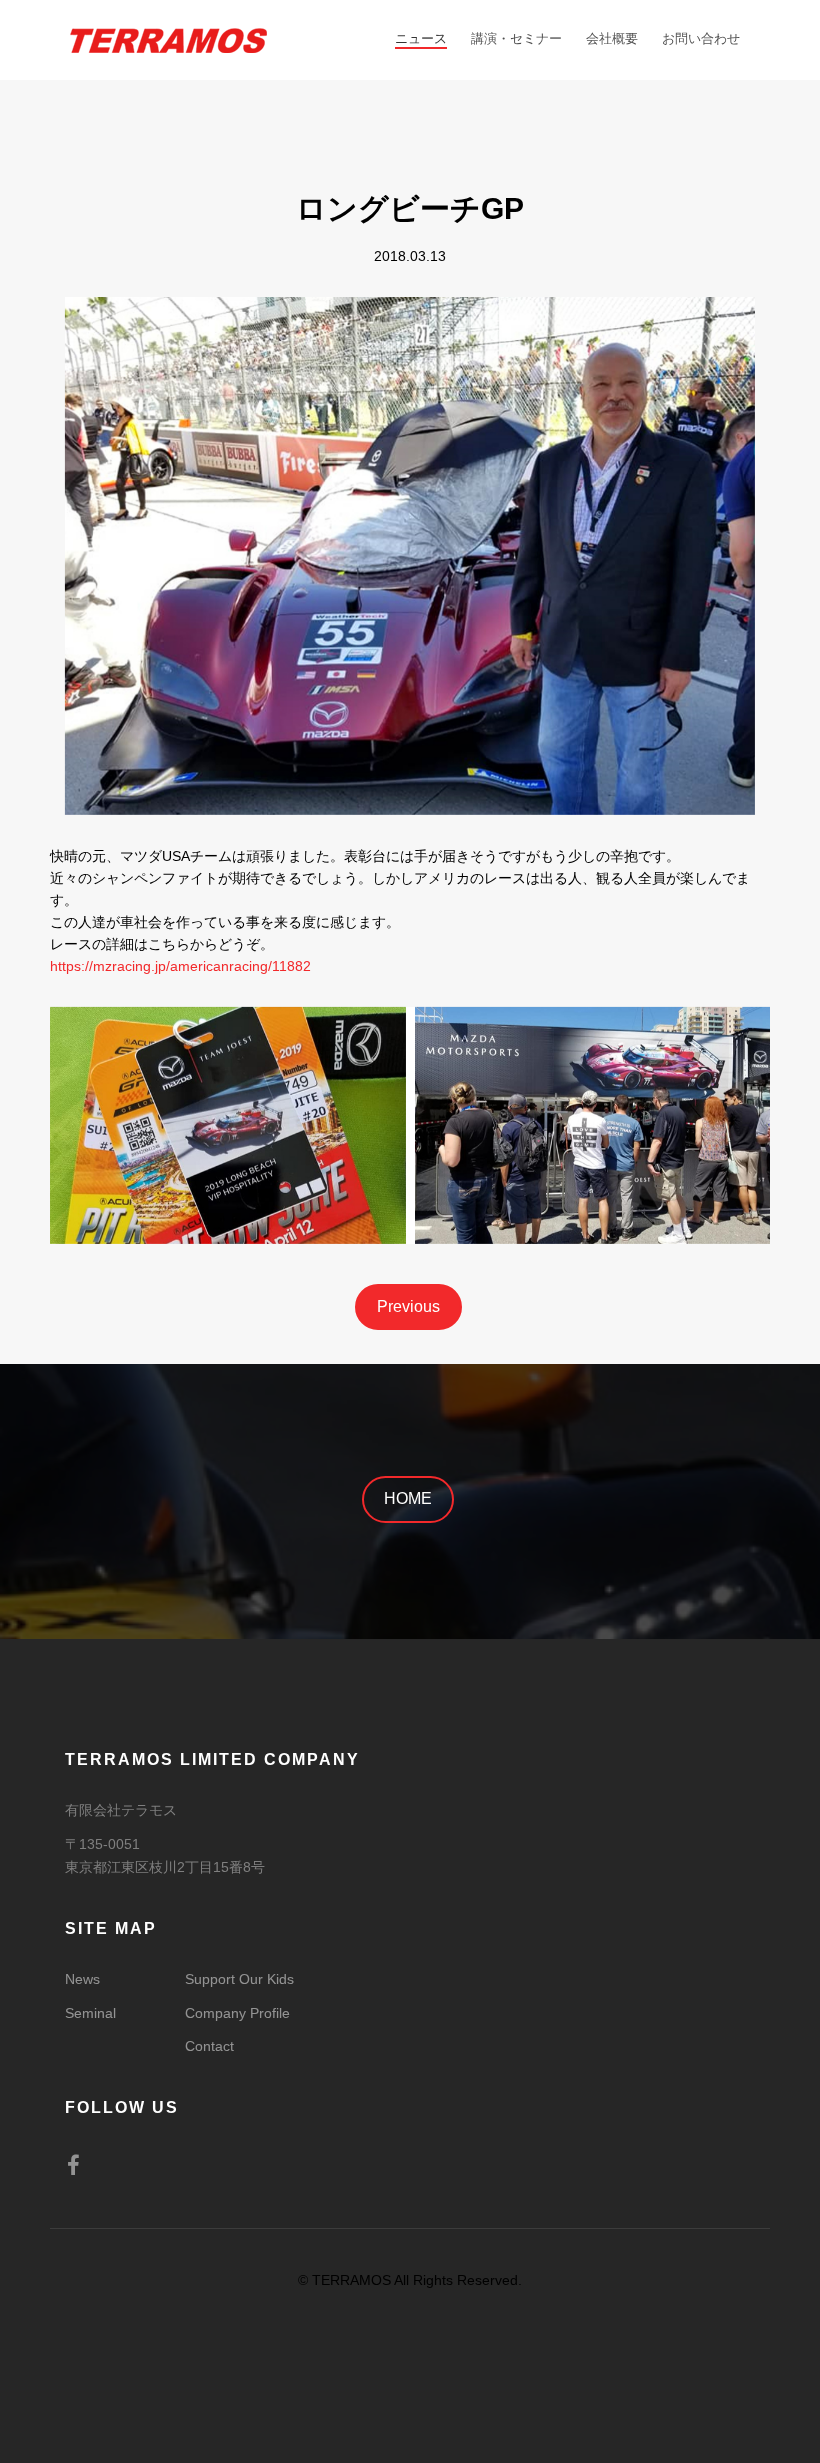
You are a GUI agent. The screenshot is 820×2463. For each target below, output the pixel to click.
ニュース (421, 38)
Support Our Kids (239, 1979)
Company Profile (237, 2013)
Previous (408, 1306)
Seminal (90, 2013)
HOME (408, 1498)
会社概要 (612, 38)
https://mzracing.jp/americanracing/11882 (180, 966)
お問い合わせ (701, 38)
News (82, 1979)
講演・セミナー (516, 38)
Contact (209, 2046)
